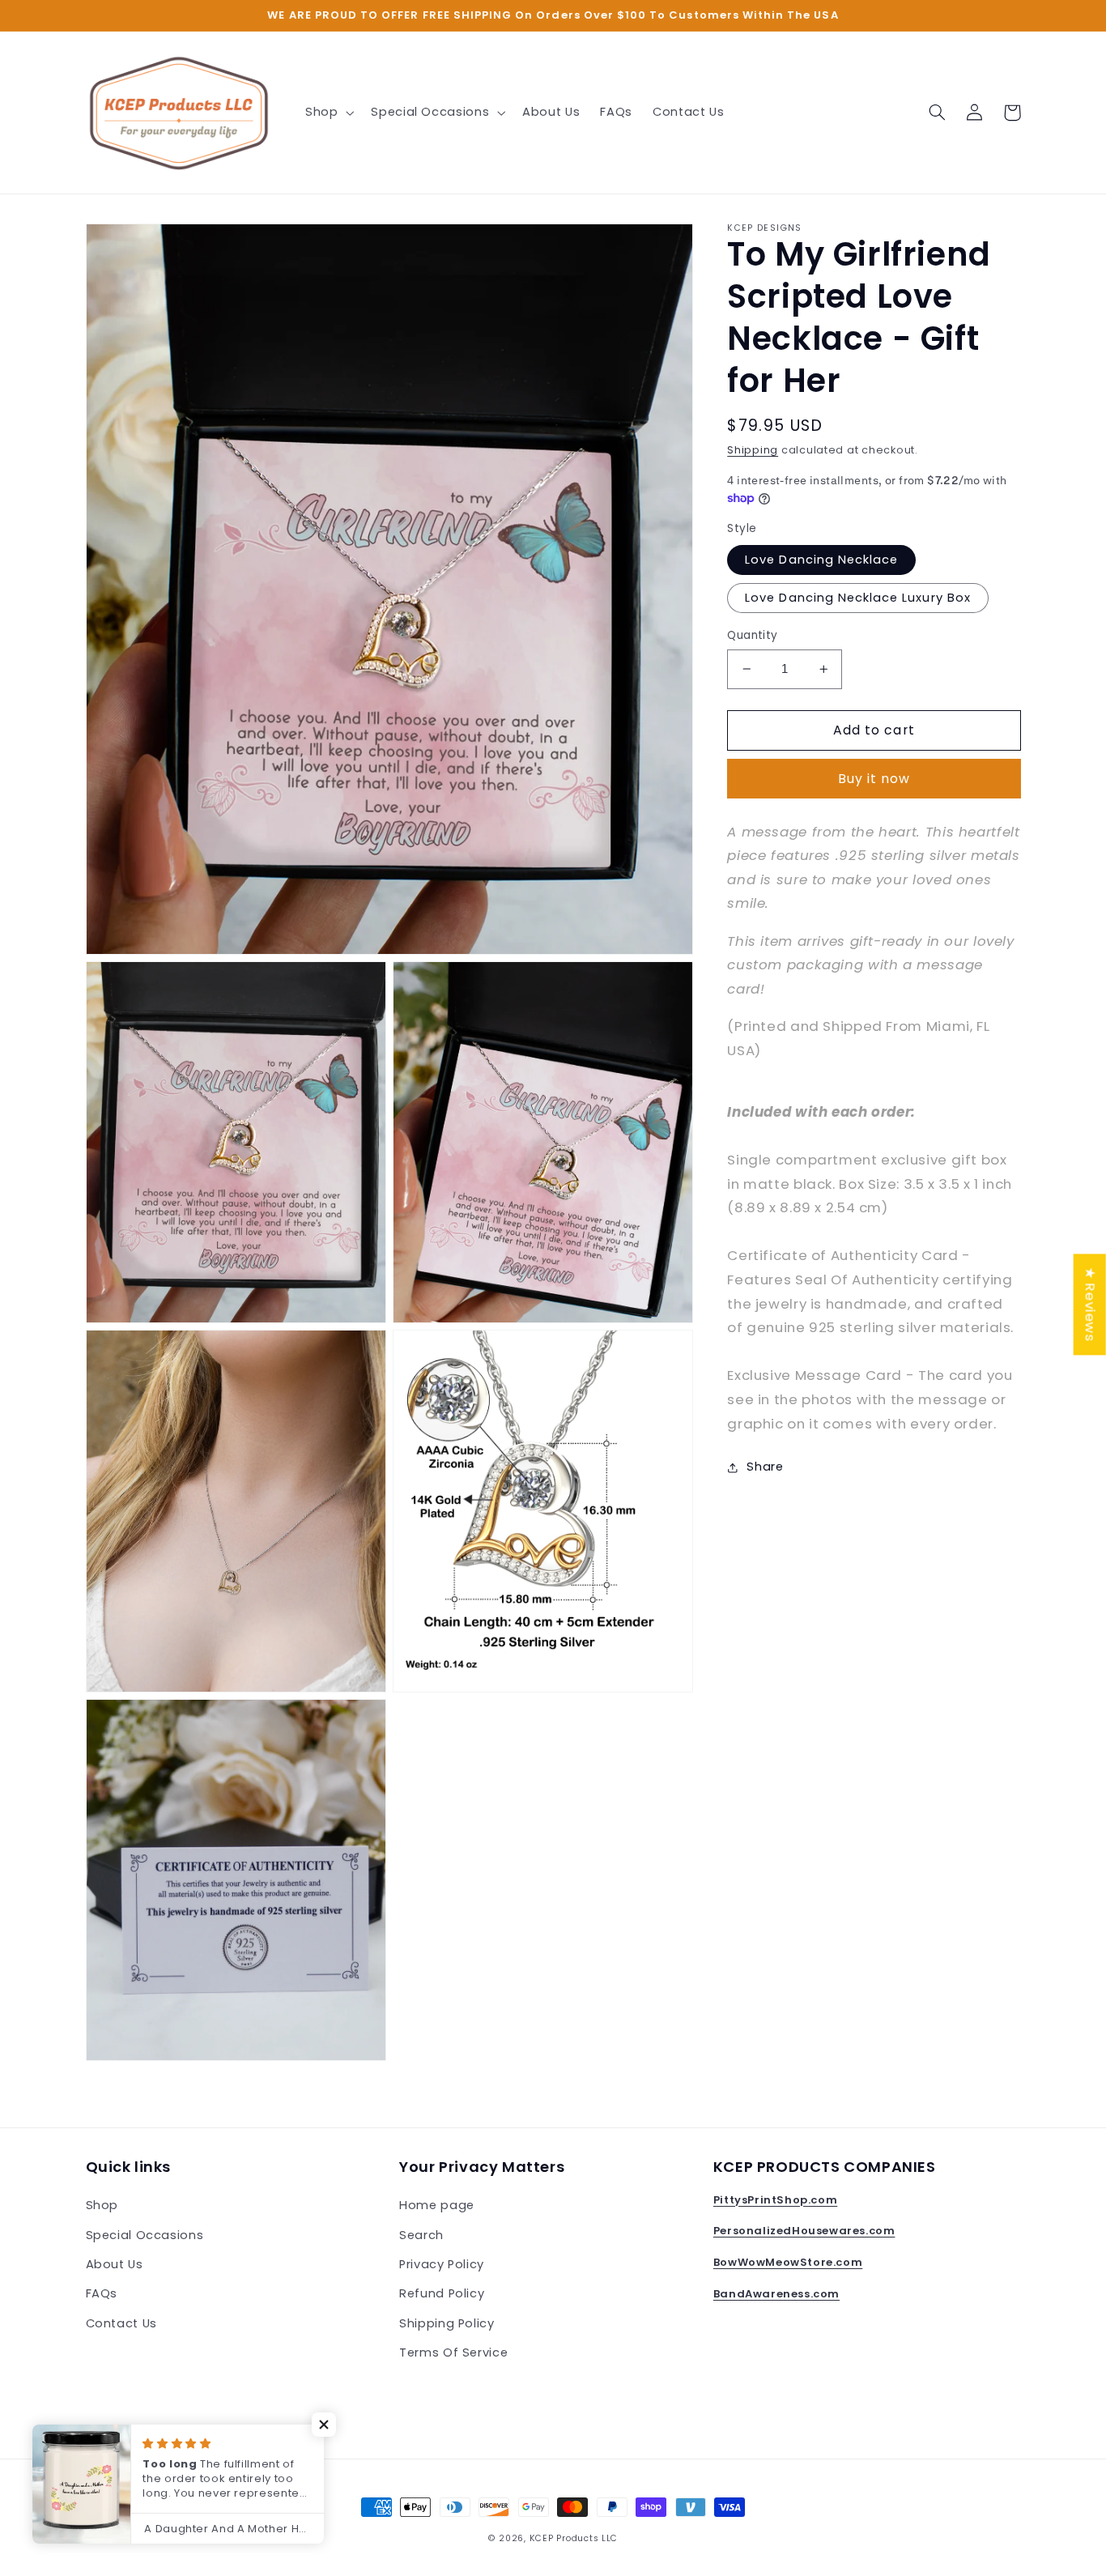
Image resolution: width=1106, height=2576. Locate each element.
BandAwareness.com (776, 2294)
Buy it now (874, 779)
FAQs (102, 2293)
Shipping (753, 450)
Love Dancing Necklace (821, 560)
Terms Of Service (453, 2352)
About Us (115, 2264)
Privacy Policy (442, 2264)
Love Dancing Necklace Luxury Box (858, 598)
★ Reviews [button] (1091, 1304)
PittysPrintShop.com (775, 2200)
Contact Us (121, 2323)
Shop (102, 2205)
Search (421, 2235)
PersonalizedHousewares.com (804, 2231)
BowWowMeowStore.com (788, 2262)
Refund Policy (442, 2293)
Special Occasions (145, 2235)
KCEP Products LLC (574, 2538)
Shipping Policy (447, 2323)
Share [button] (765, 1467)
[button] (328, 113)
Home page (437, 2205)
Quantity (752, 635)
